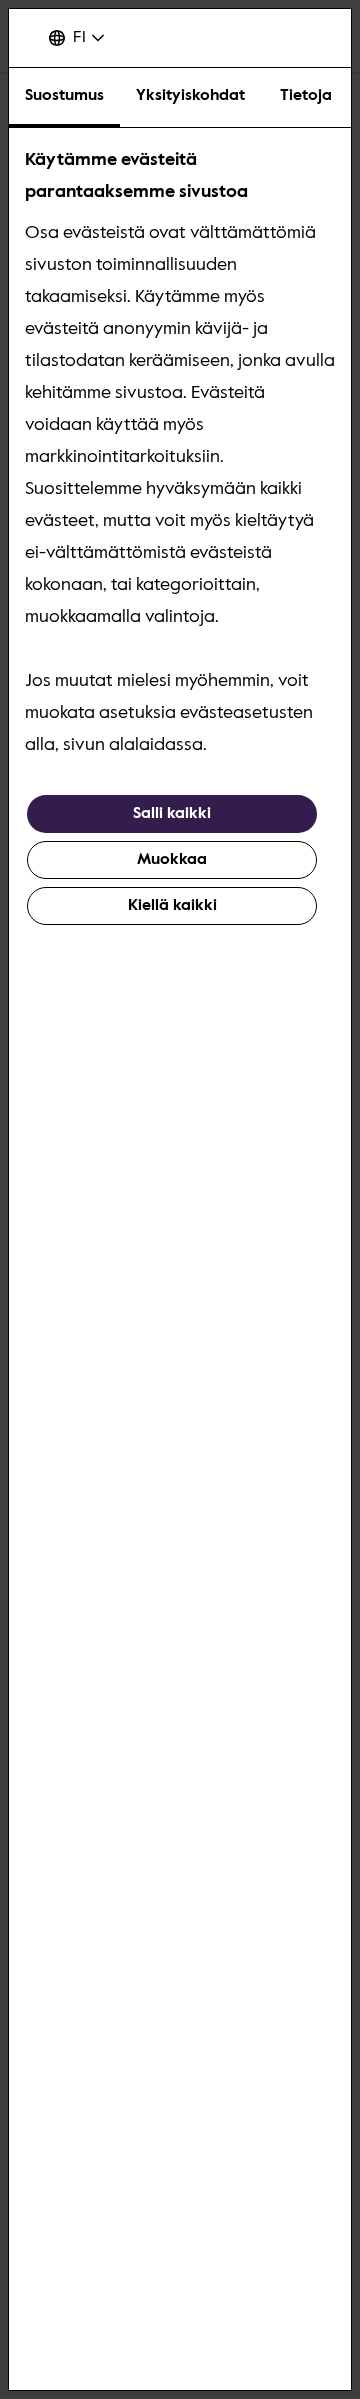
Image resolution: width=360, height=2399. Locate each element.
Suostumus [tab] (64, 96)
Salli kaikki (172, 814)
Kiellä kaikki (172, 906)
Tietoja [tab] (306, 96)
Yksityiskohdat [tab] (190, 96)
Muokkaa (172, 860)
